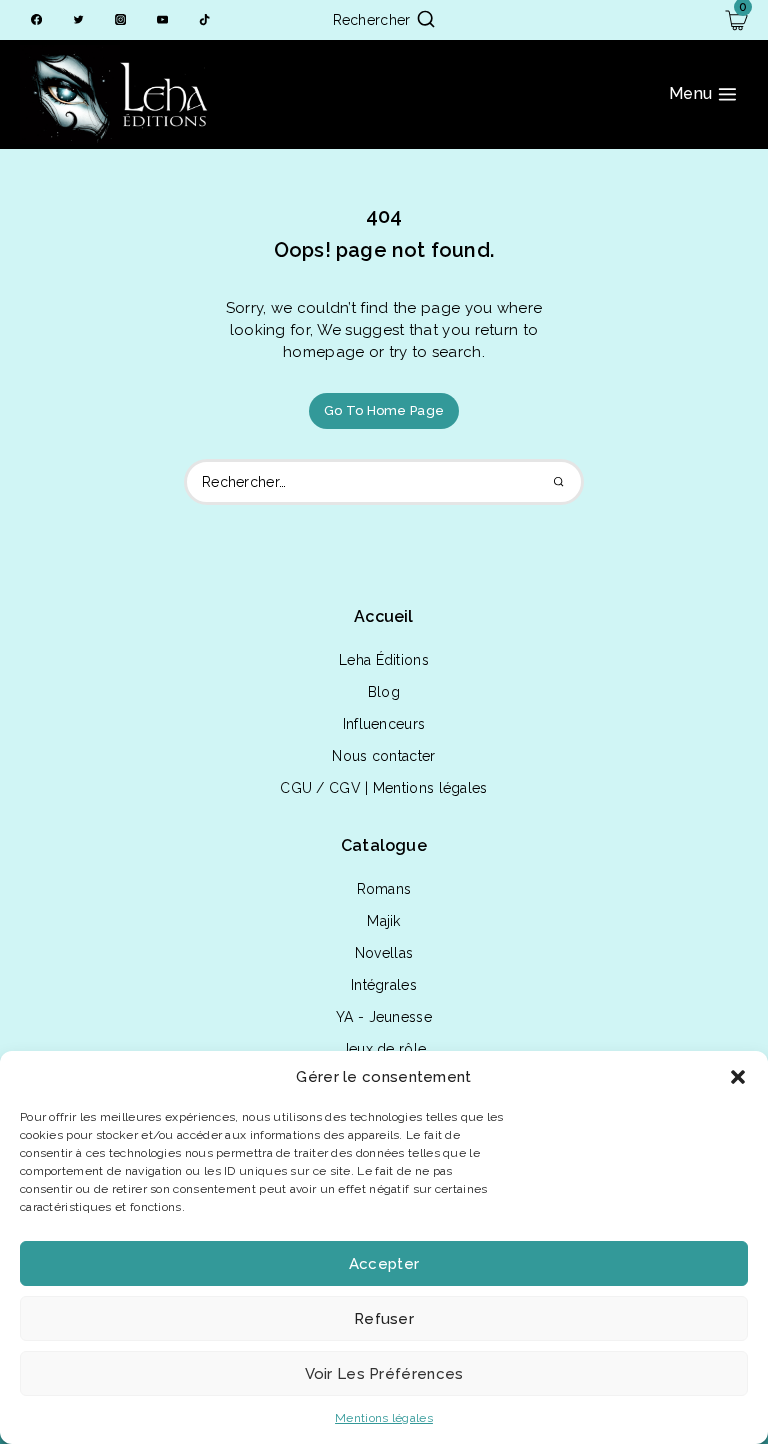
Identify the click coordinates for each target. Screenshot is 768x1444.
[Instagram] (120, 20)
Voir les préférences (384, 1374)
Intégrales (384, 985)
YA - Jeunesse (384, 1017)
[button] (738, 1077)
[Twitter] (78, 20)
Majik (384, 921)
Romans (384, 889)
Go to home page (384, 410)
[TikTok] (204, 20)
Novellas (384, 953)
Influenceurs (384, 724)
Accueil (383, 616)
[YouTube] (162, 20)
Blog (384, 692)
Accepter (384, 1264)
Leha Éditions (384, 660)
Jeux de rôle (384, 1049)
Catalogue (384, 845)
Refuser (384, 1319)
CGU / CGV (320, 788)
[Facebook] (36, 20)
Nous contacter (383, 756)
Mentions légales (384, 1418)
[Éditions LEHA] (120, 94)
